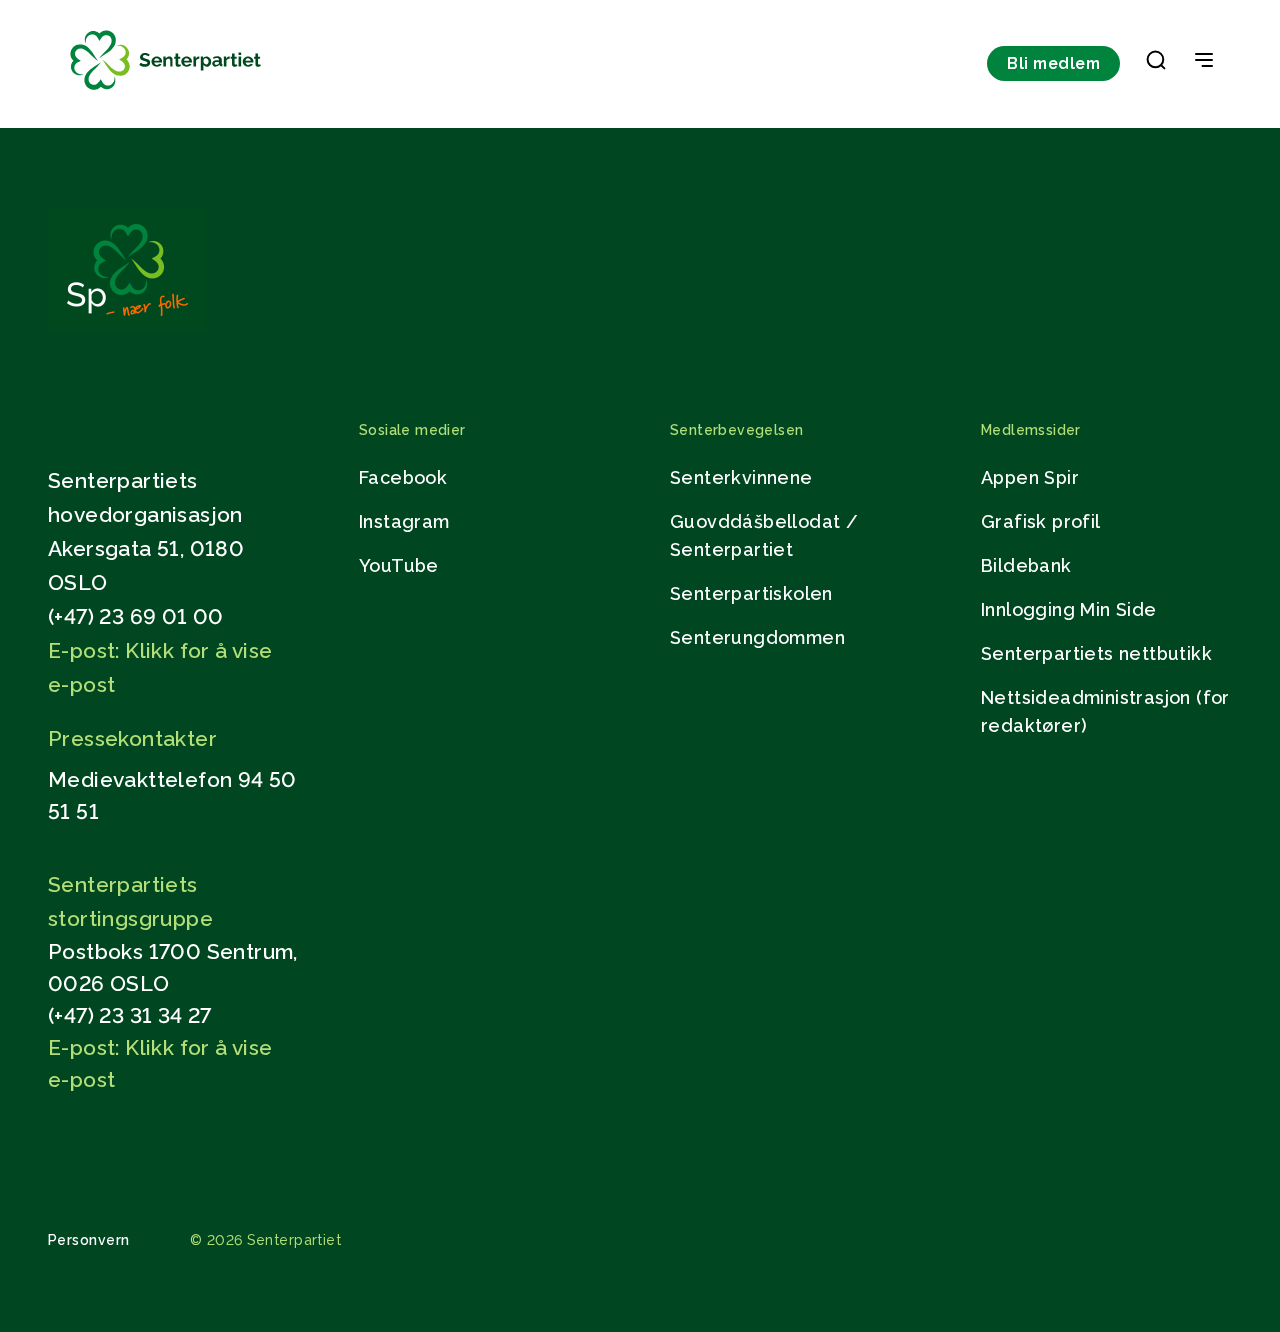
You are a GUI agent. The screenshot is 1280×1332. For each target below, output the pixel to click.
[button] (1156, 64)
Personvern (89, 1240)
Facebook (403, 477)
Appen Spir (1030, 477)
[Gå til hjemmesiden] (127, 326)
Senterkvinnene (741, 477)
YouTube (399, 565)
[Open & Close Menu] (1204, 62)
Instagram (404, 521)
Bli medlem (1053, 63)
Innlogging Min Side (1069, 609)
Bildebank (1026, 565)
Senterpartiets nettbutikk (1096, 653)
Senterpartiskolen (751, 593)
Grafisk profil (1041, 521)
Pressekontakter (132, 738)
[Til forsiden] (166, 90)
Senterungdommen (757, 637)
